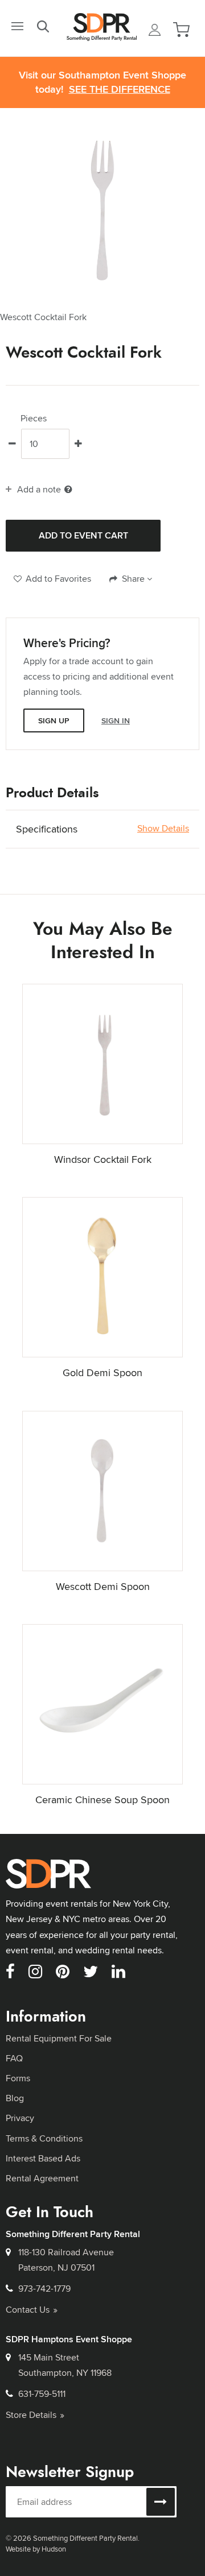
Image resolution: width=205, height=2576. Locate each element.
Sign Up (54, 720)
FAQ (14, 2058)
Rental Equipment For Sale (59, 2038)
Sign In (116, 720)
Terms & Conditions (44, 2138)
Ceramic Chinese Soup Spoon (102, 1800)
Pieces (34, 419)
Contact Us (28, 2310)
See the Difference (120, 90)
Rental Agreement (42, 2178)
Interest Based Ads (43, 2158)
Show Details (163, 829)
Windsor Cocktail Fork (103, 1159)
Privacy (20, 2118)
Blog (15, 2098)
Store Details (31, 2415)
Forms (18, 2078)
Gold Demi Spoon (102, 1372)
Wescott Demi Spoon (103, 1586)
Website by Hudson (36, 2549)
